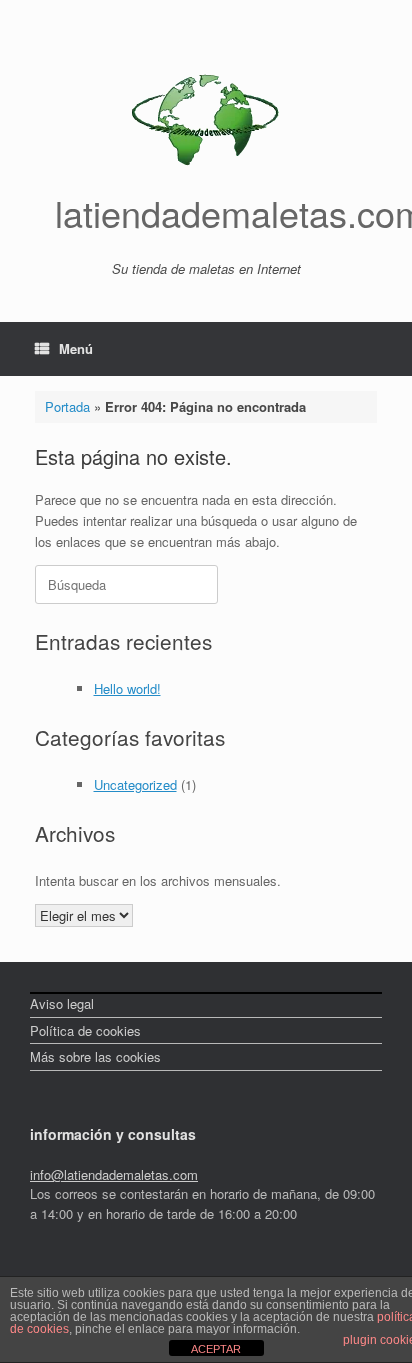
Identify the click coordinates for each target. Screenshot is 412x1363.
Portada (67, 406)
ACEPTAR (216, 1349)
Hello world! (127, 688)
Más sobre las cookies (95, 1056)
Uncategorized (135, 784)
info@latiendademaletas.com (114, 1174)
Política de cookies (85, 1030)
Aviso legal (62, 1003)
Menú (76, 348)
